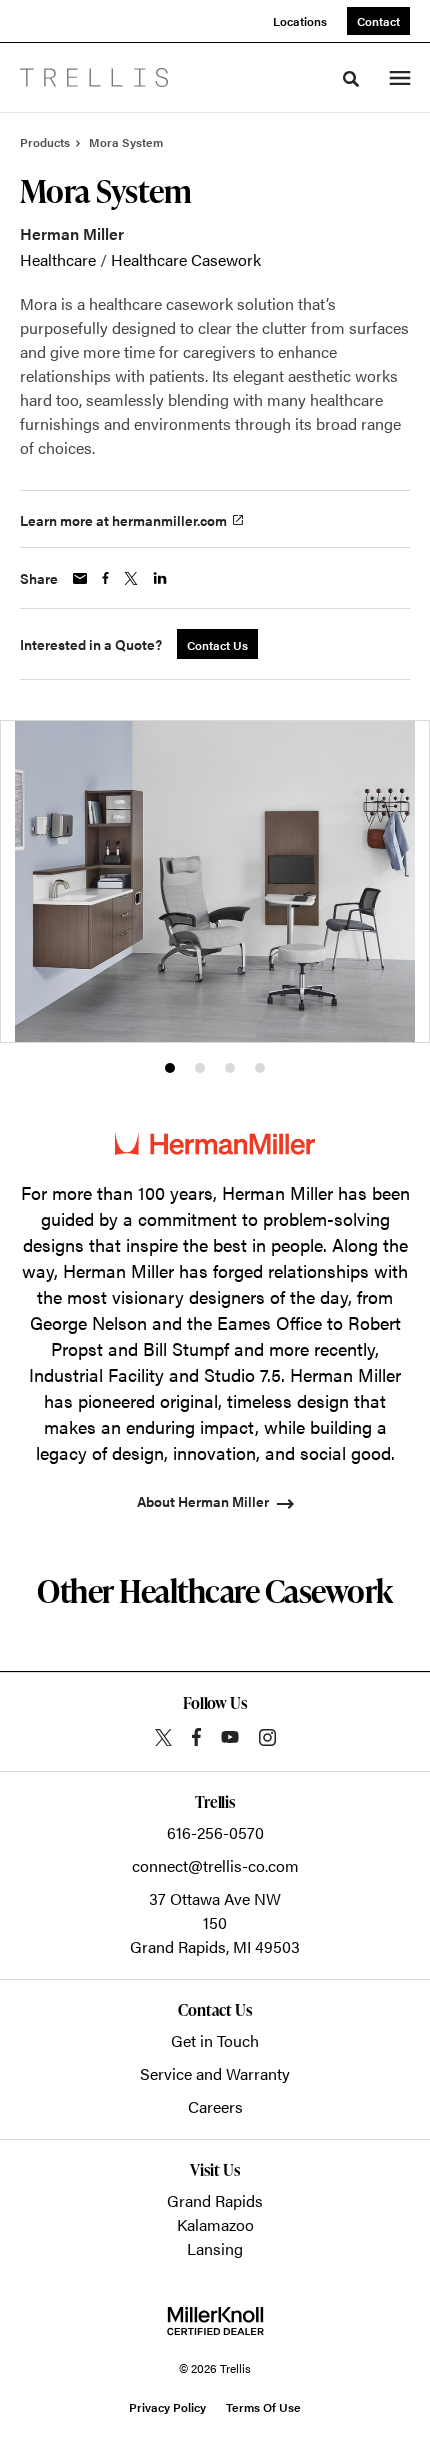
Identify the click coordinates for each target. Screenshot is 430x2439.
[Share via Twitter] (131, 578)
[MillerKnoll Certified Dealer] (215, 2321)
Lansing (215, 2248)
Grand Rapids (215, 2200)
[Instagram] (267, 1737)
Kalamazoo (215, 2224)
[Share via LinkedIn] (160, 578)
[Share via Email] (80, 578)
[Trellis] (94, 78)
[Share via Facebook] (105, 578)
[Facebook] (196, 1737)
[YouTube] (230, 1737)
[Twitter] (163, 1737)
